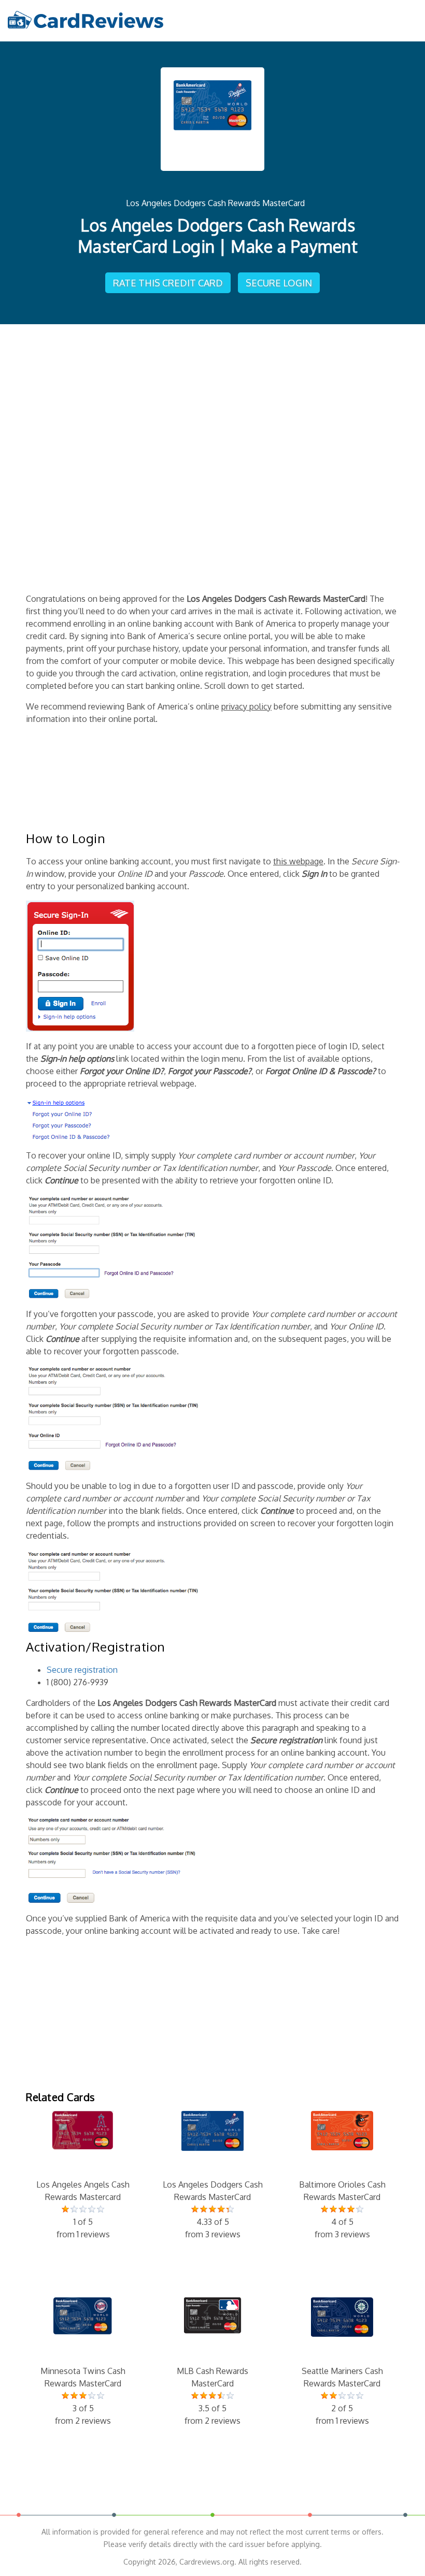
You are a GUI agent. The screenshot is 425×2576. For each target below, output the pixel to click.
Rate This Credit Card (168, 283)
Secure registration (82, 1670)
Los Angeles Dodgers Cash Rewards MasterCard (215, 203)
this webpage (298, 861)
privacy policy (246, 706)
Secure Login (279, 283)
